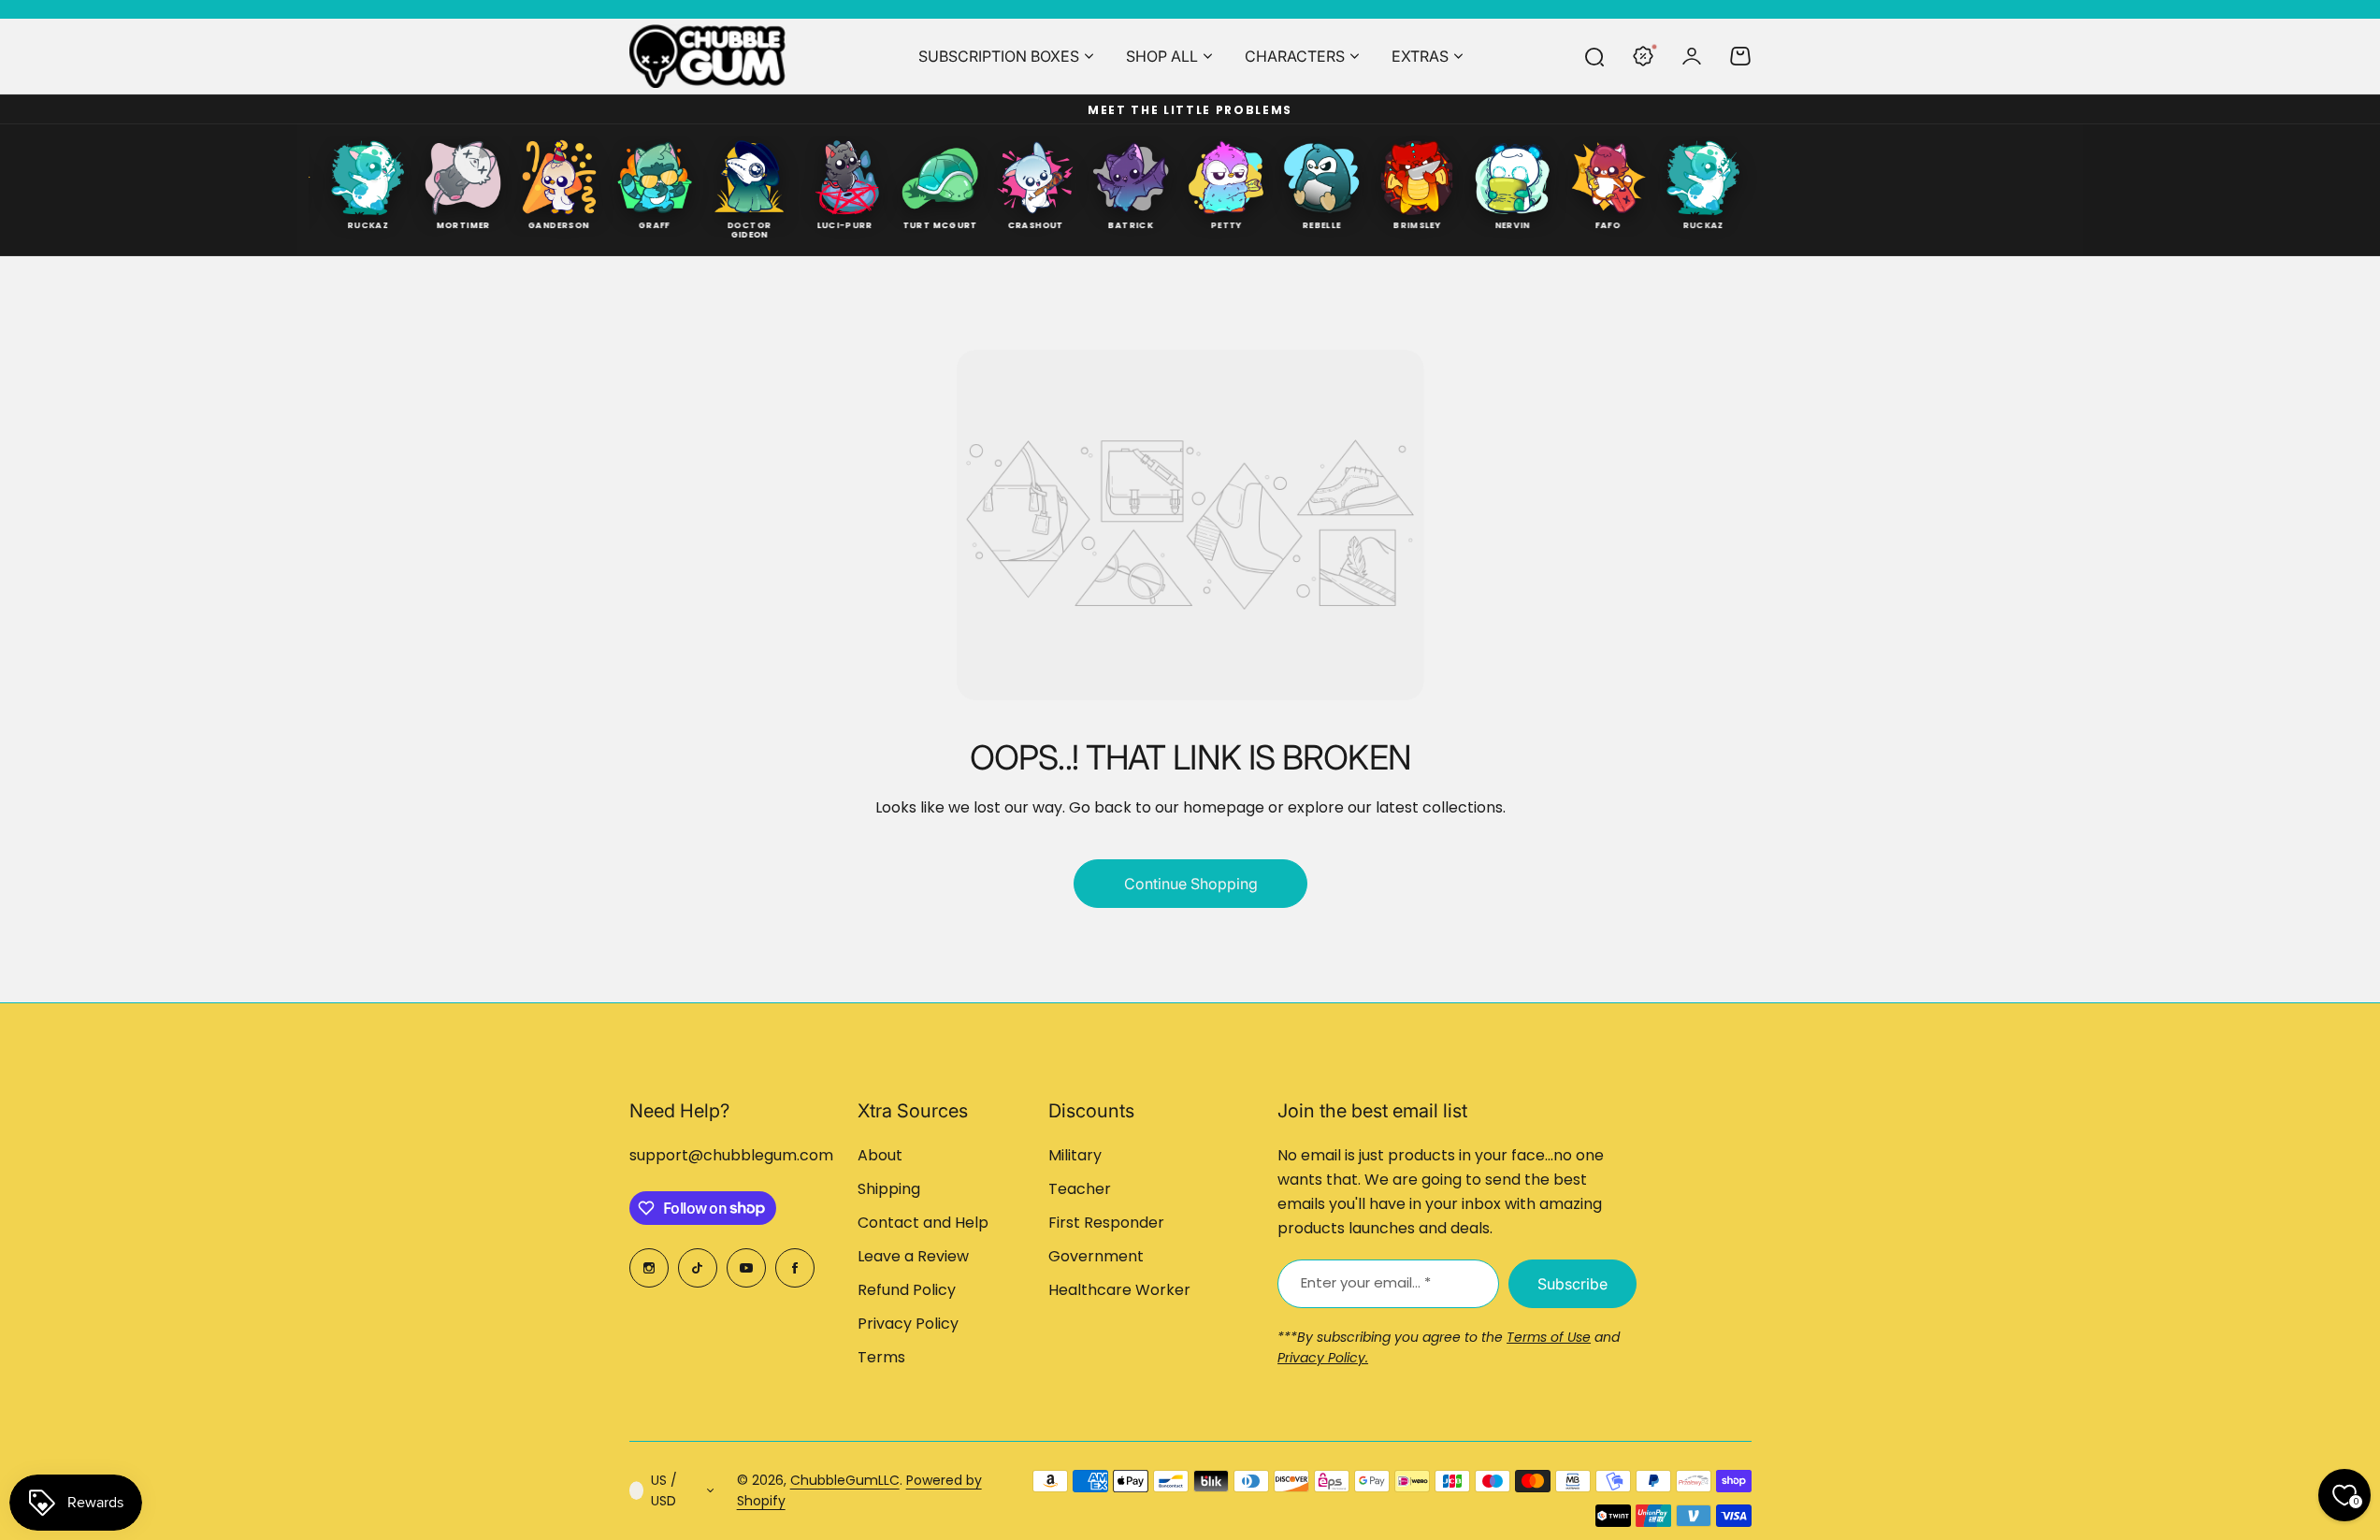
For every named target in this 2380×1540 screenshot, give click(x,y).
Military (1075, 1155)
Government (1096, 1256)
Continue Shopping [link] (1190, 884)
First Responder (1106, 1223)
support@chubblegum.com (731, 1155)
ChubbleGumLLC (845, 1480)
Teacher (1080, 1189)
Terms (881, 1357)
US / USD (664, 1491)
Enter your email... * (1366, 1282)
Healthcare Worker (1119, 1290)
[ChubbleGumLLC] (708, 56)
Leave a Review (913, 1256)
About (880, 1155)
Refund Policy (907, 1290)
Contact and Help (923, 1223)
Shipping (889, 1189)
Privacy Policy (908, 1324)
